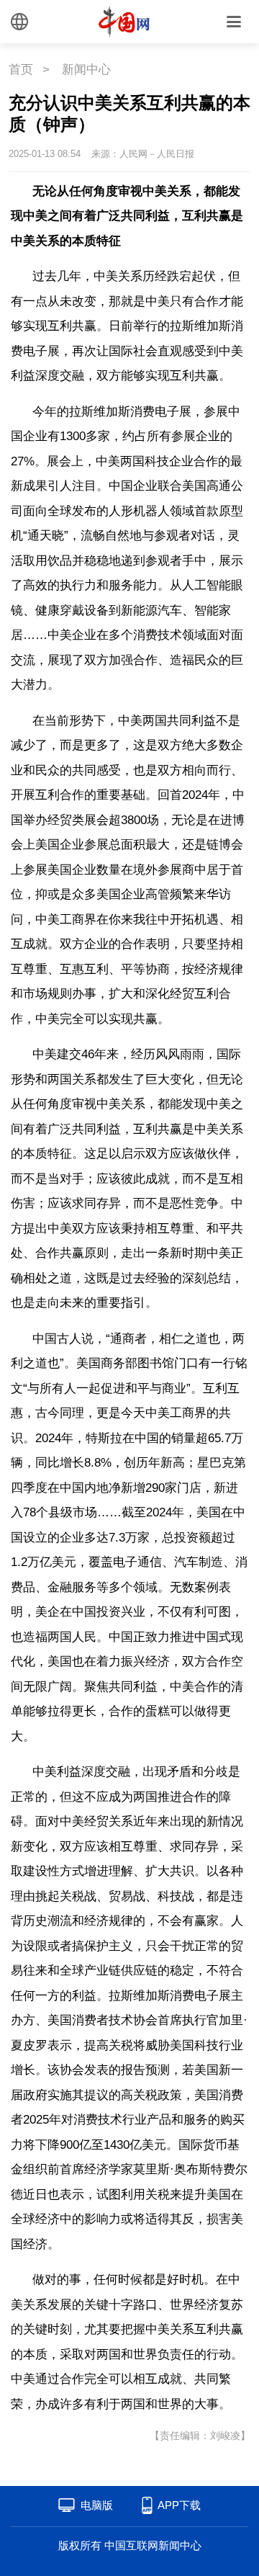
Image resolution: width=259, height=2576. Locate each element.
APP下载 (179, 2505)
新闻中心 (86, 70)
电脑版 (97, 2505)
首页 (21, 70)
